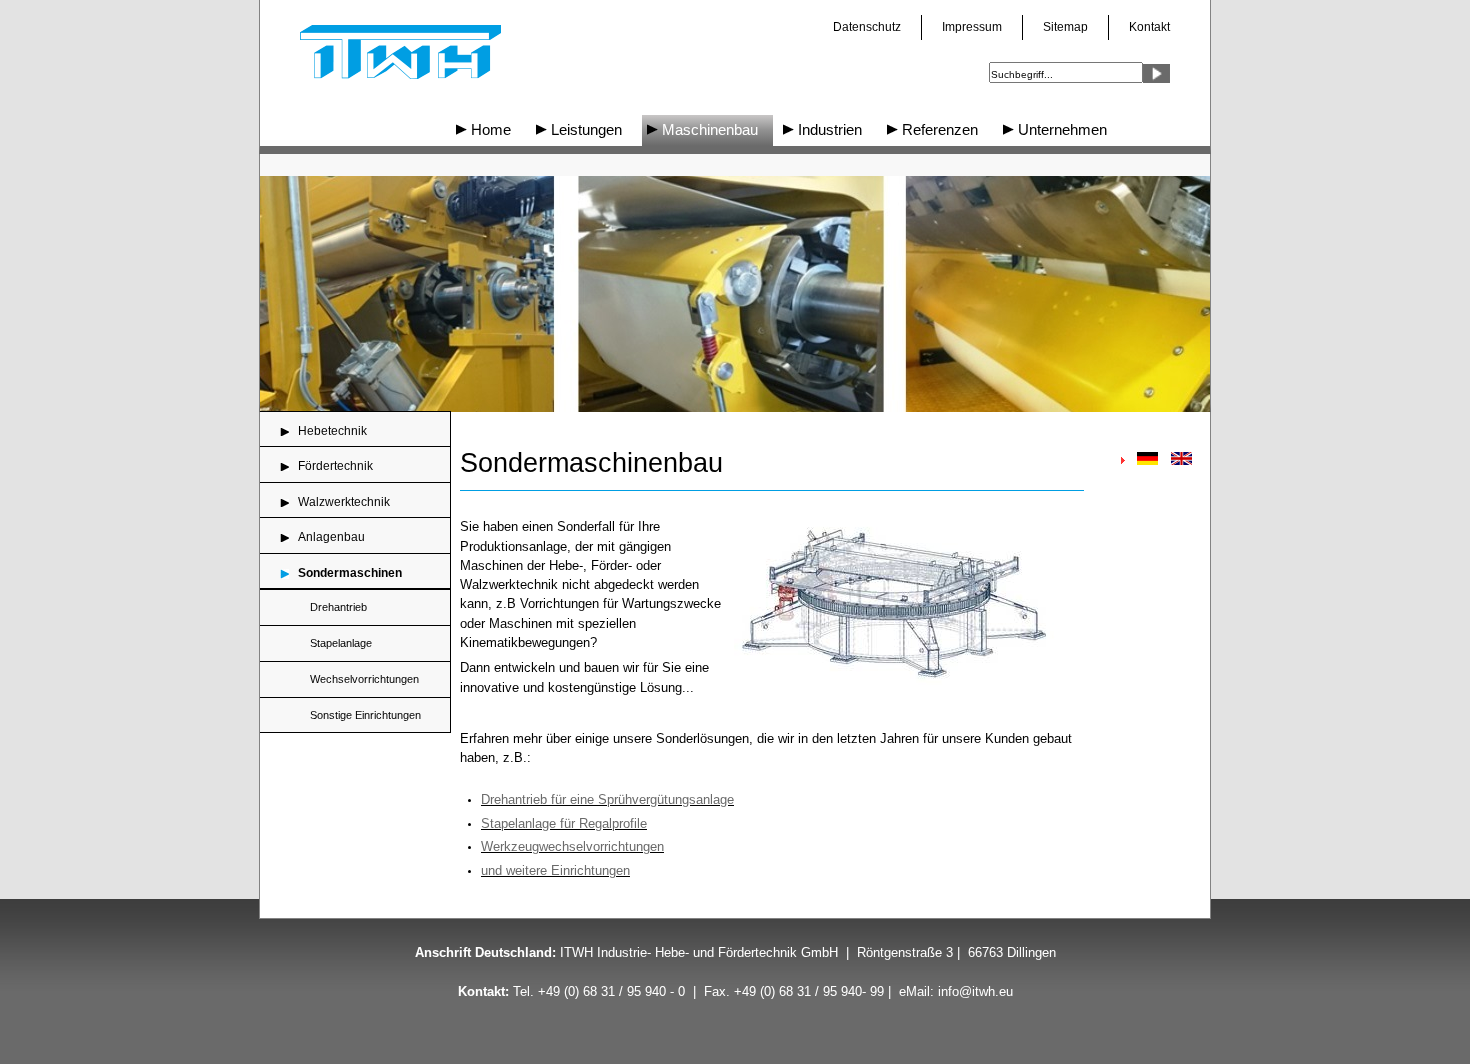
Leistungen (586, 129)
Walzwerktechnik (344, 502)
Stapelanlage (341, 643)
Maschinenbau (710, 129)
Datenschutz (867, 27)
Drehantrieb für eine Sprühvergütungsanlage (607, 799)
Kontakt (1149, 27)
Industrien (830, 129)
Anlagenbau (331, 537)
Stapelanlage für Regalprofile (564, 823)
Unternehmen (1062, 129)
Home (491, 129)
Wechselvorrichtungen (364, 679)
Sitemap (1065, 27)
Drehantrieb (338, 607)
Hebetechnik (332, 431)
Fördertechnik (335, 466)
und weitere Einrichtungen (555, 870)
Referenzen (940, 129)
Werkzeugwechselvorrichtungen (572, 846)
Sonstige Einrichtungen (365, 715)
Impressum (972, 27)
